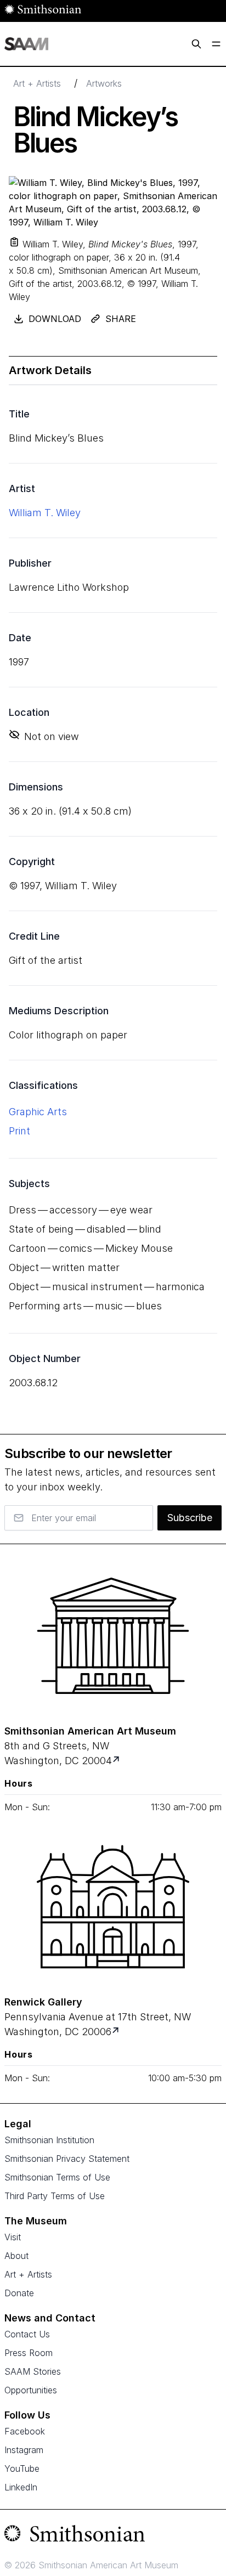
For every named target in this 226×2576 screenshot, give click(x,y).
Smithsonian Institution (49, 2140)
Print (19, 1131)
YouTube (22, 2468)
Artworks (104, 83)
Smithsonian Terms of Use (57, 2177)
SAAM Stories (33, 2371)
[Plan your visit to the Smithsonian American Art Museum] (113, 1636)
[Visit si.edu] (113, 2536)
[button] (14, 242)
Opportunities (31, 2390)
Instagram (24, 2450)
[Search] (196, 44)
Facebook (25, 2431)
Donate (19, 2293)
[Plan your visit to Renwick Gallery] (117, 2032)
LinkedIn (21, 2487)
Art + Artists (37, 83)
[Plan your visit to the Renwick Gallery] (113, 1907)
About (16, 2256)
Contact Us (27, 2334)
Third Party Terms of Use (55, 2196)
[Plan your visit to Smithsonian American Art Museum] (117, 1761)
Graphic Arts (38, 1112)
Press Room (29, 2353)
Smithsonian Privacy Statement (67, 2159)
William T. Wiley (45, 513)
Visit (13, 2237)
